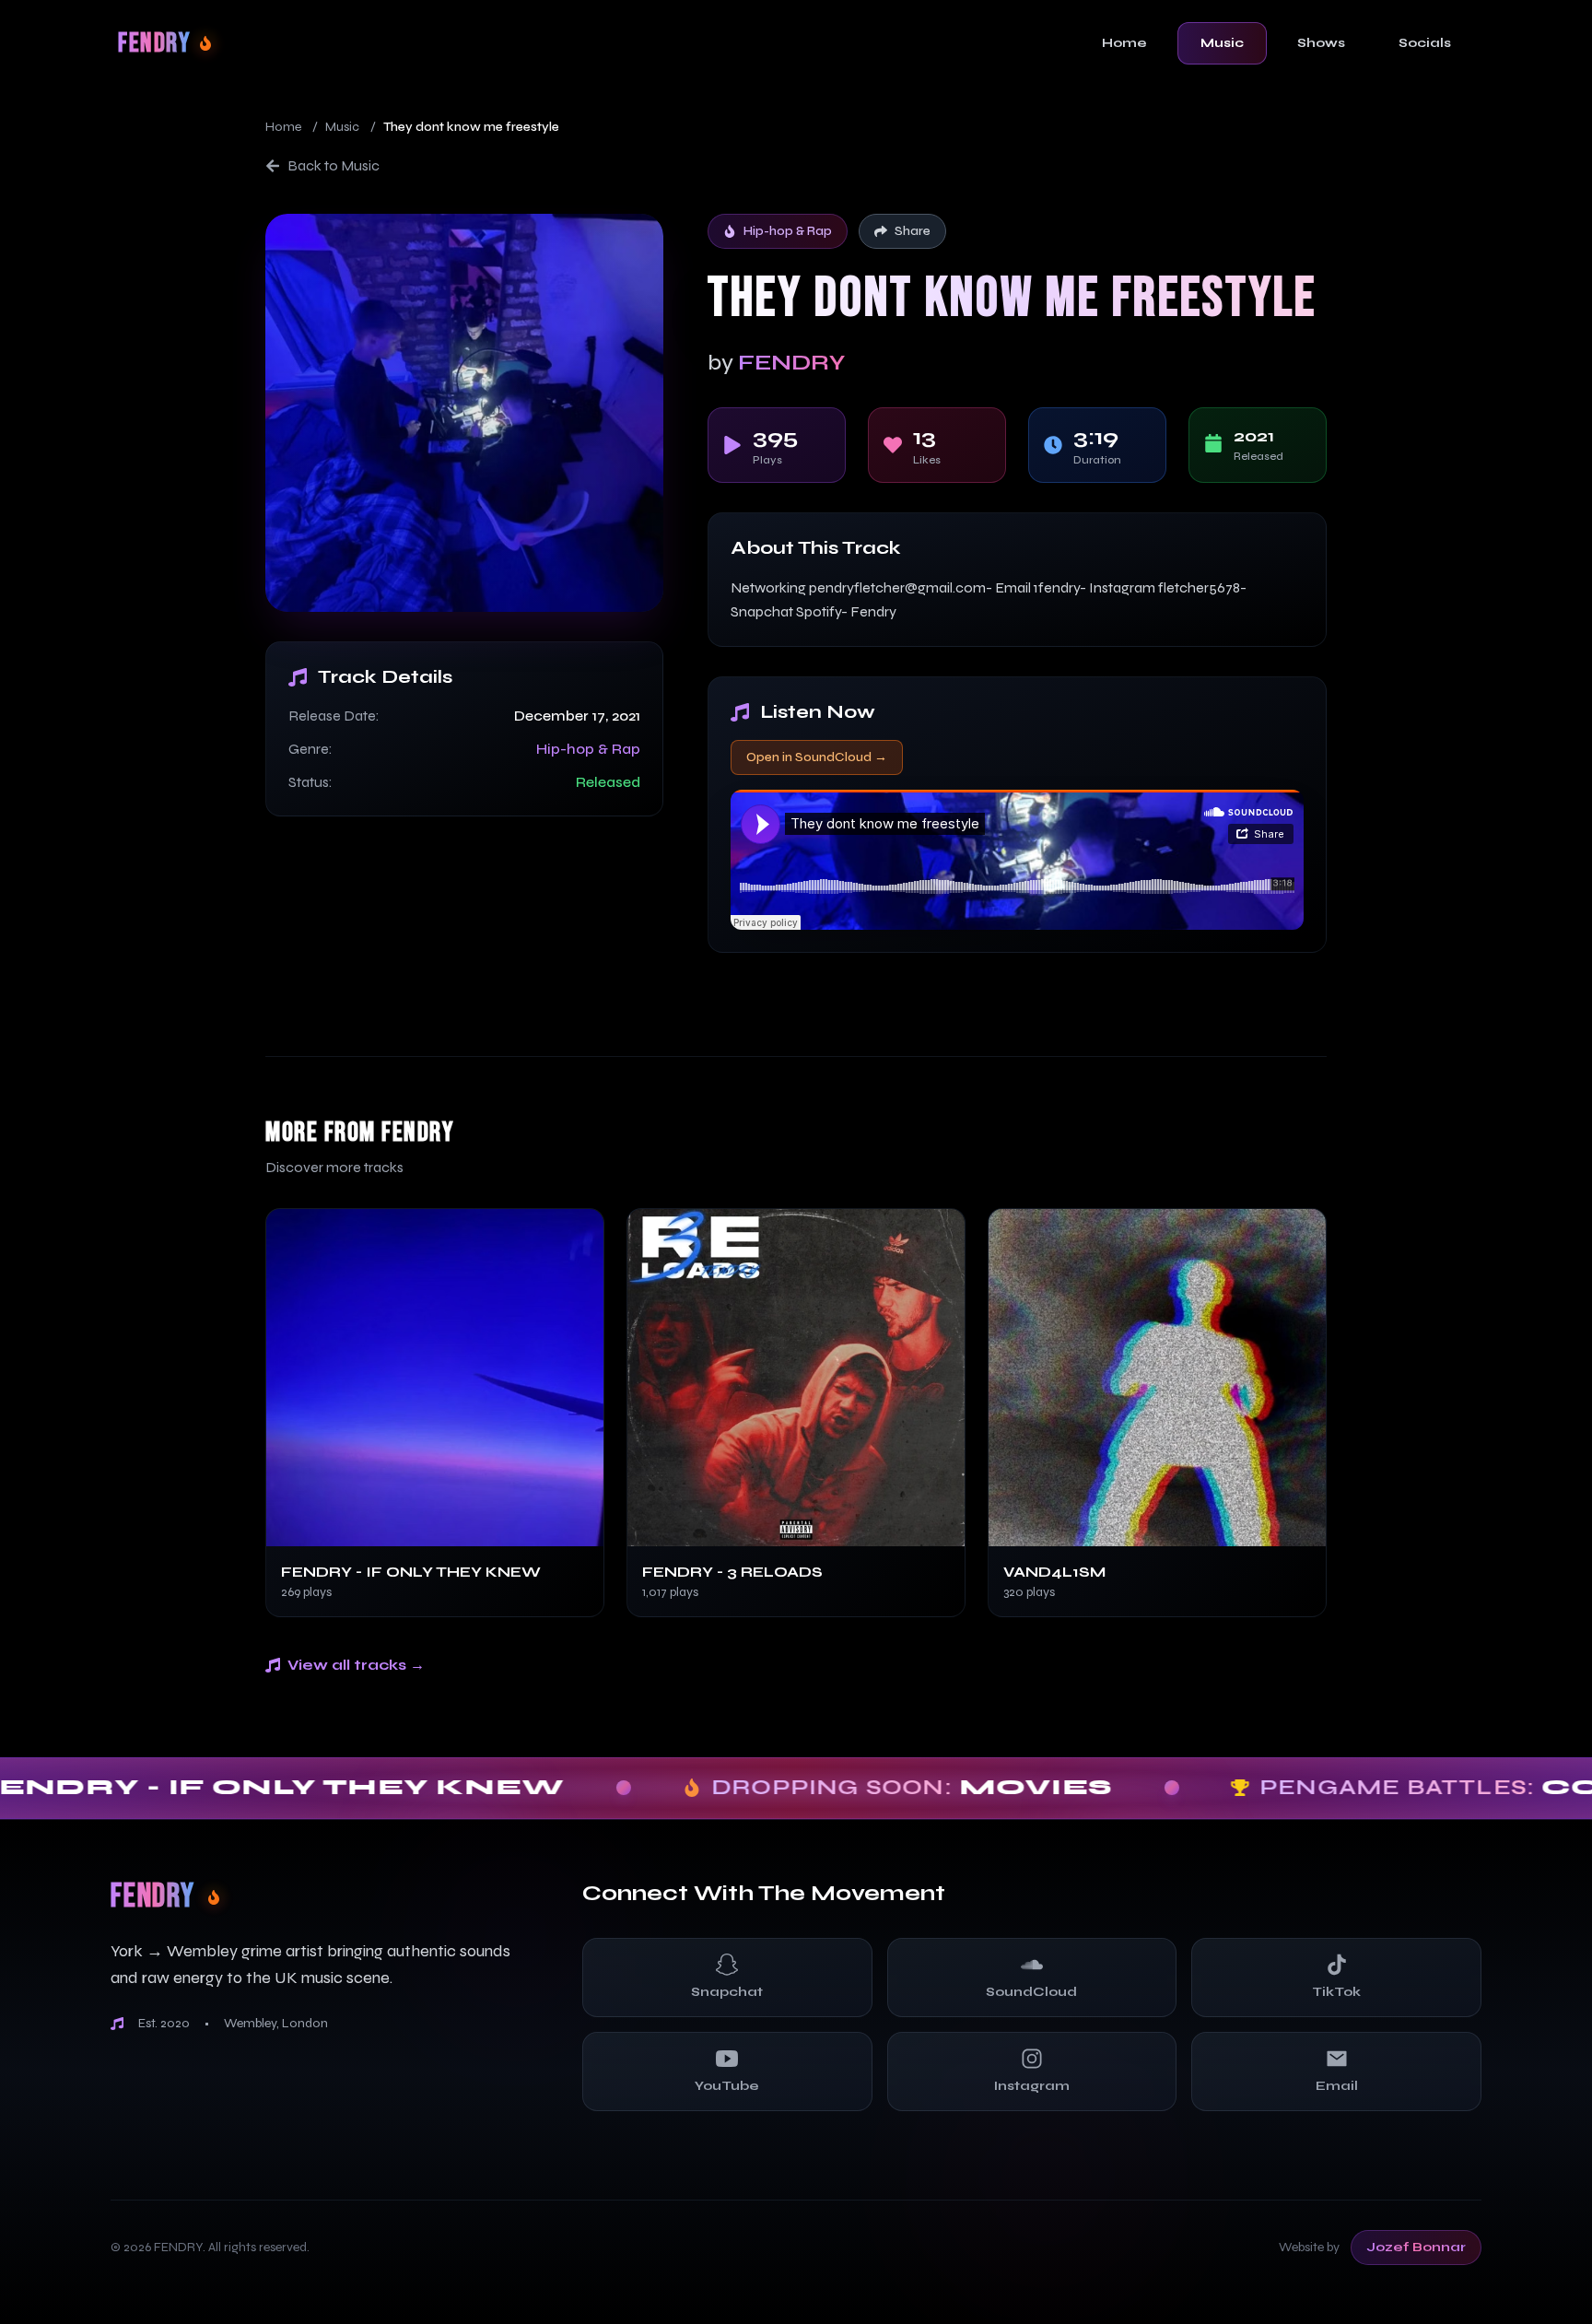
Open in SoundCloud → (817, 757)
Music (1222, 43)
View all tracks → (356, 1665)
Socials (1425, 43)
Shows (1321, 43)
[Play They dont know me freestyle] (464, 413)
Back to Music (334, 165)
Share (913, 231)
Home (1124, 43)
